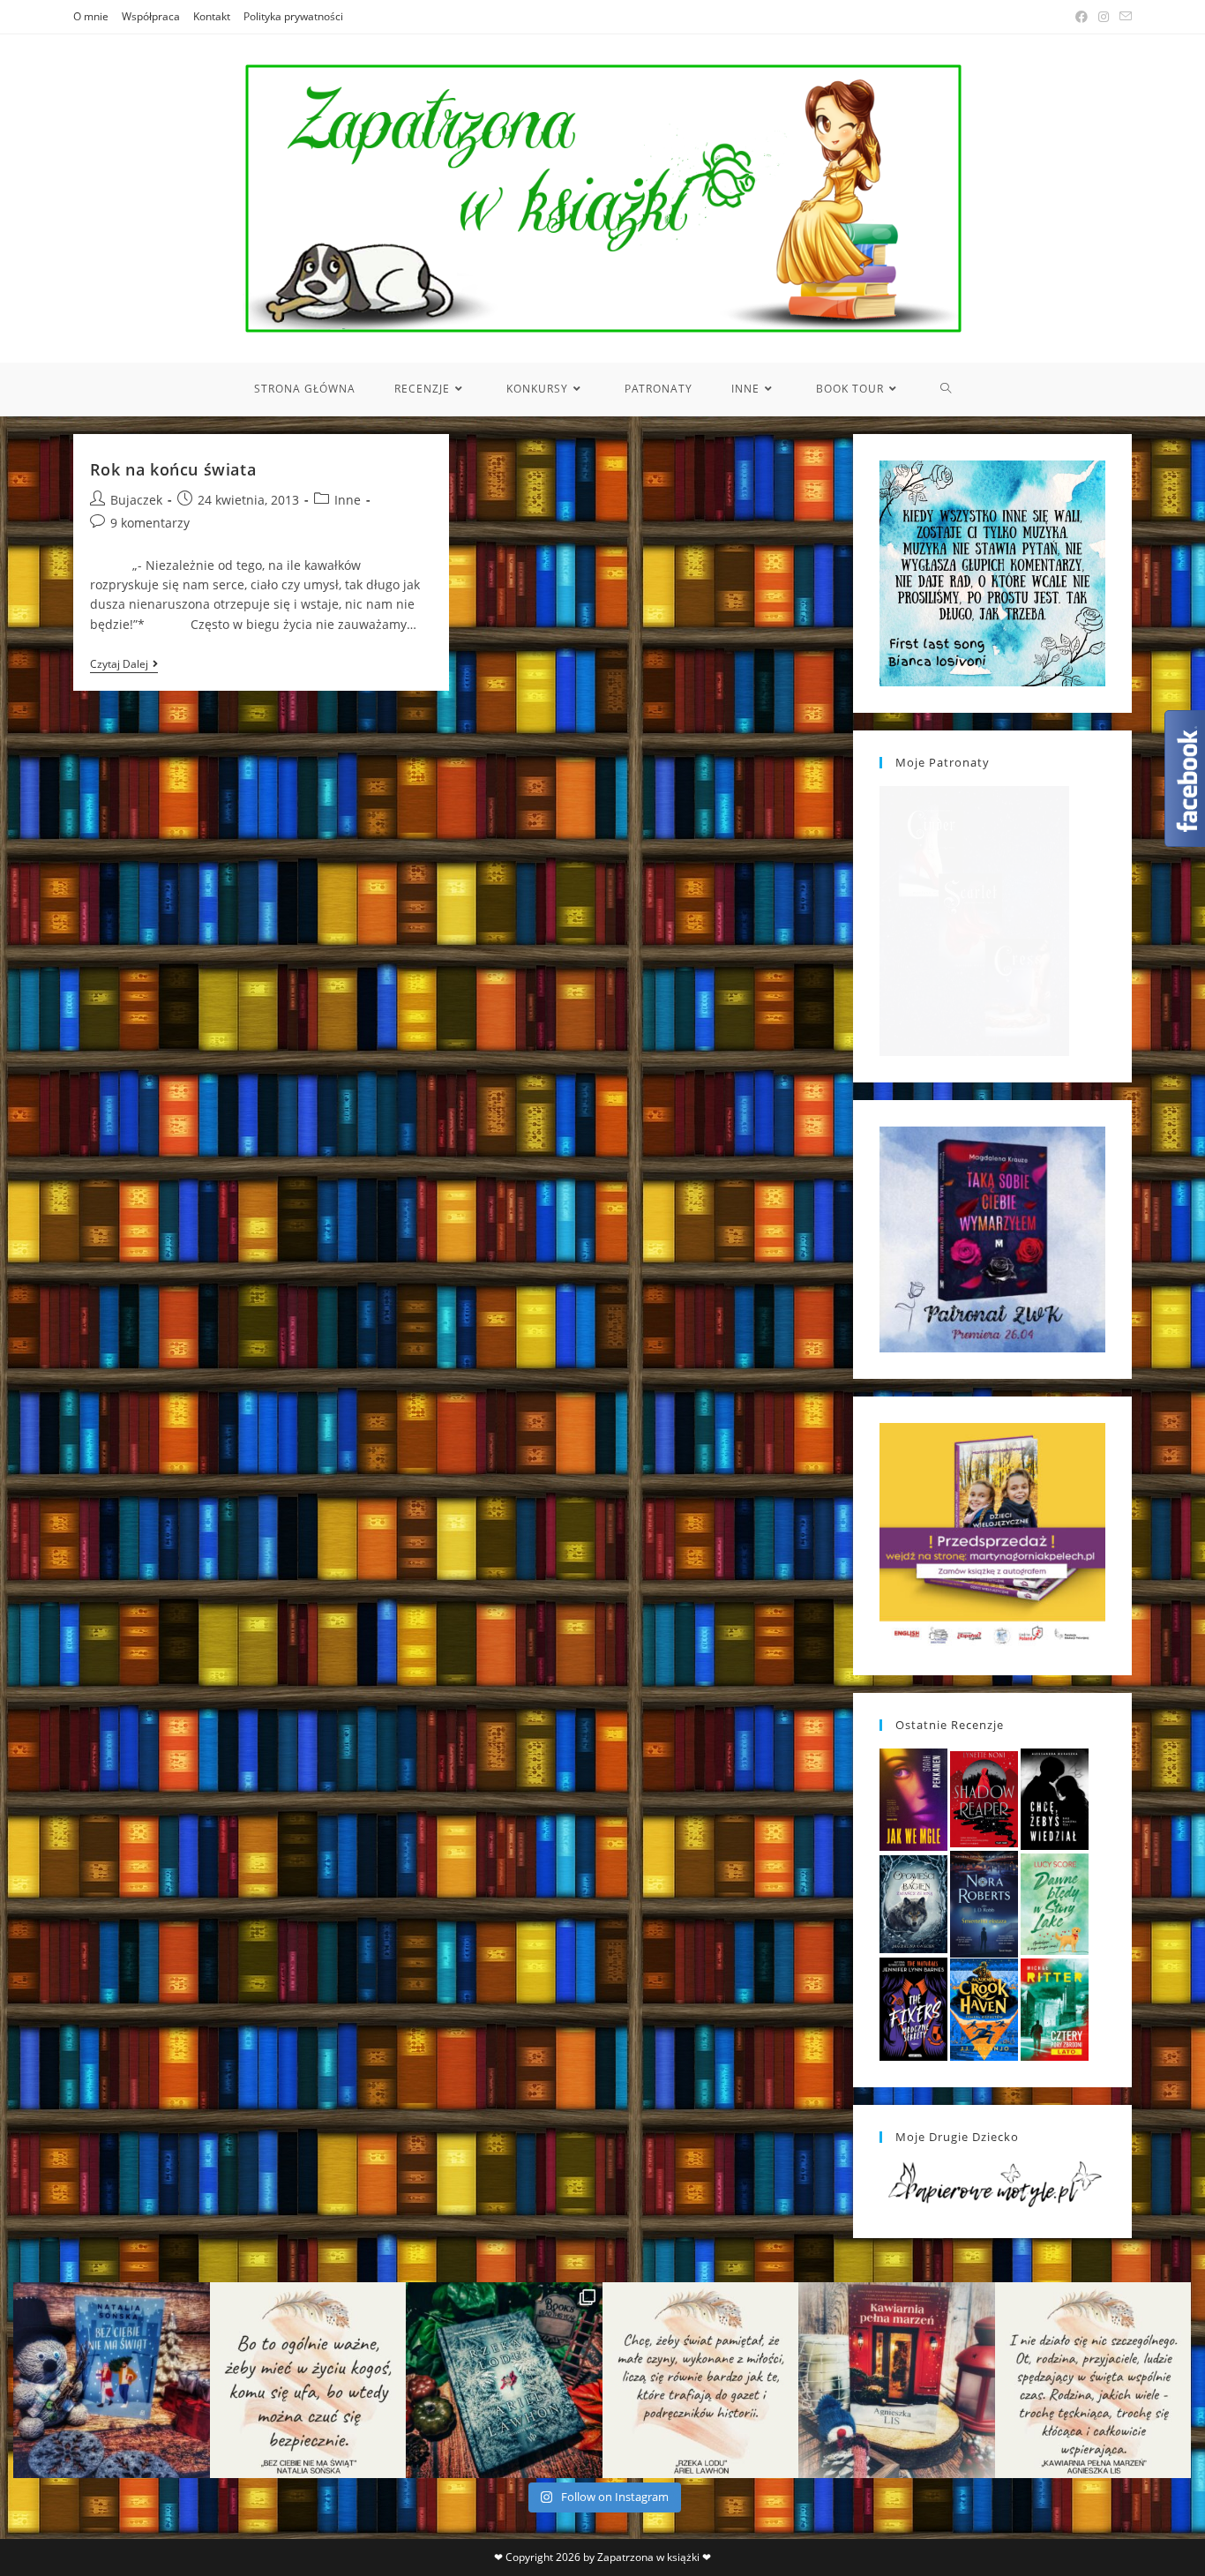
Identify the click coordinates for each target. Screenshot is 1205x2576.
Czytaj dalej (124, 666)
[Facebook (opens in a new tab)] (1082, 17)
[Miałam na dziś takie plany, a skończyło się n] (1093, 2381)
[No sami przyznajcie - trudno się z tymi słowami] (308, 2381)
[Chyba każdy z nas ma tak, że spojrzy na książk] (504, 2381)
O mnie (91, 16)
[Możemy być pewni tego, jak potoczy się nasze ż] (897, 2381)
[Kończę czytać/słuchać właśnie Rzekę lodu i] (701, 2381)
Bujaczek (136, 500)
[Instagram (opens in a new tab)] (1104, 17)
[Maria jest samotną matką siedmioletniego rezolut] (112, 2381)
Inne (348, 500)
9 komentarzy (150, 523)
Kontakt (212, 16)
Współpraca (151, 16)
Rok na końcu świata (173, 469)
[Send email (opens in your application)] (1123, 17)
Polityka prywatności (293, 16)
